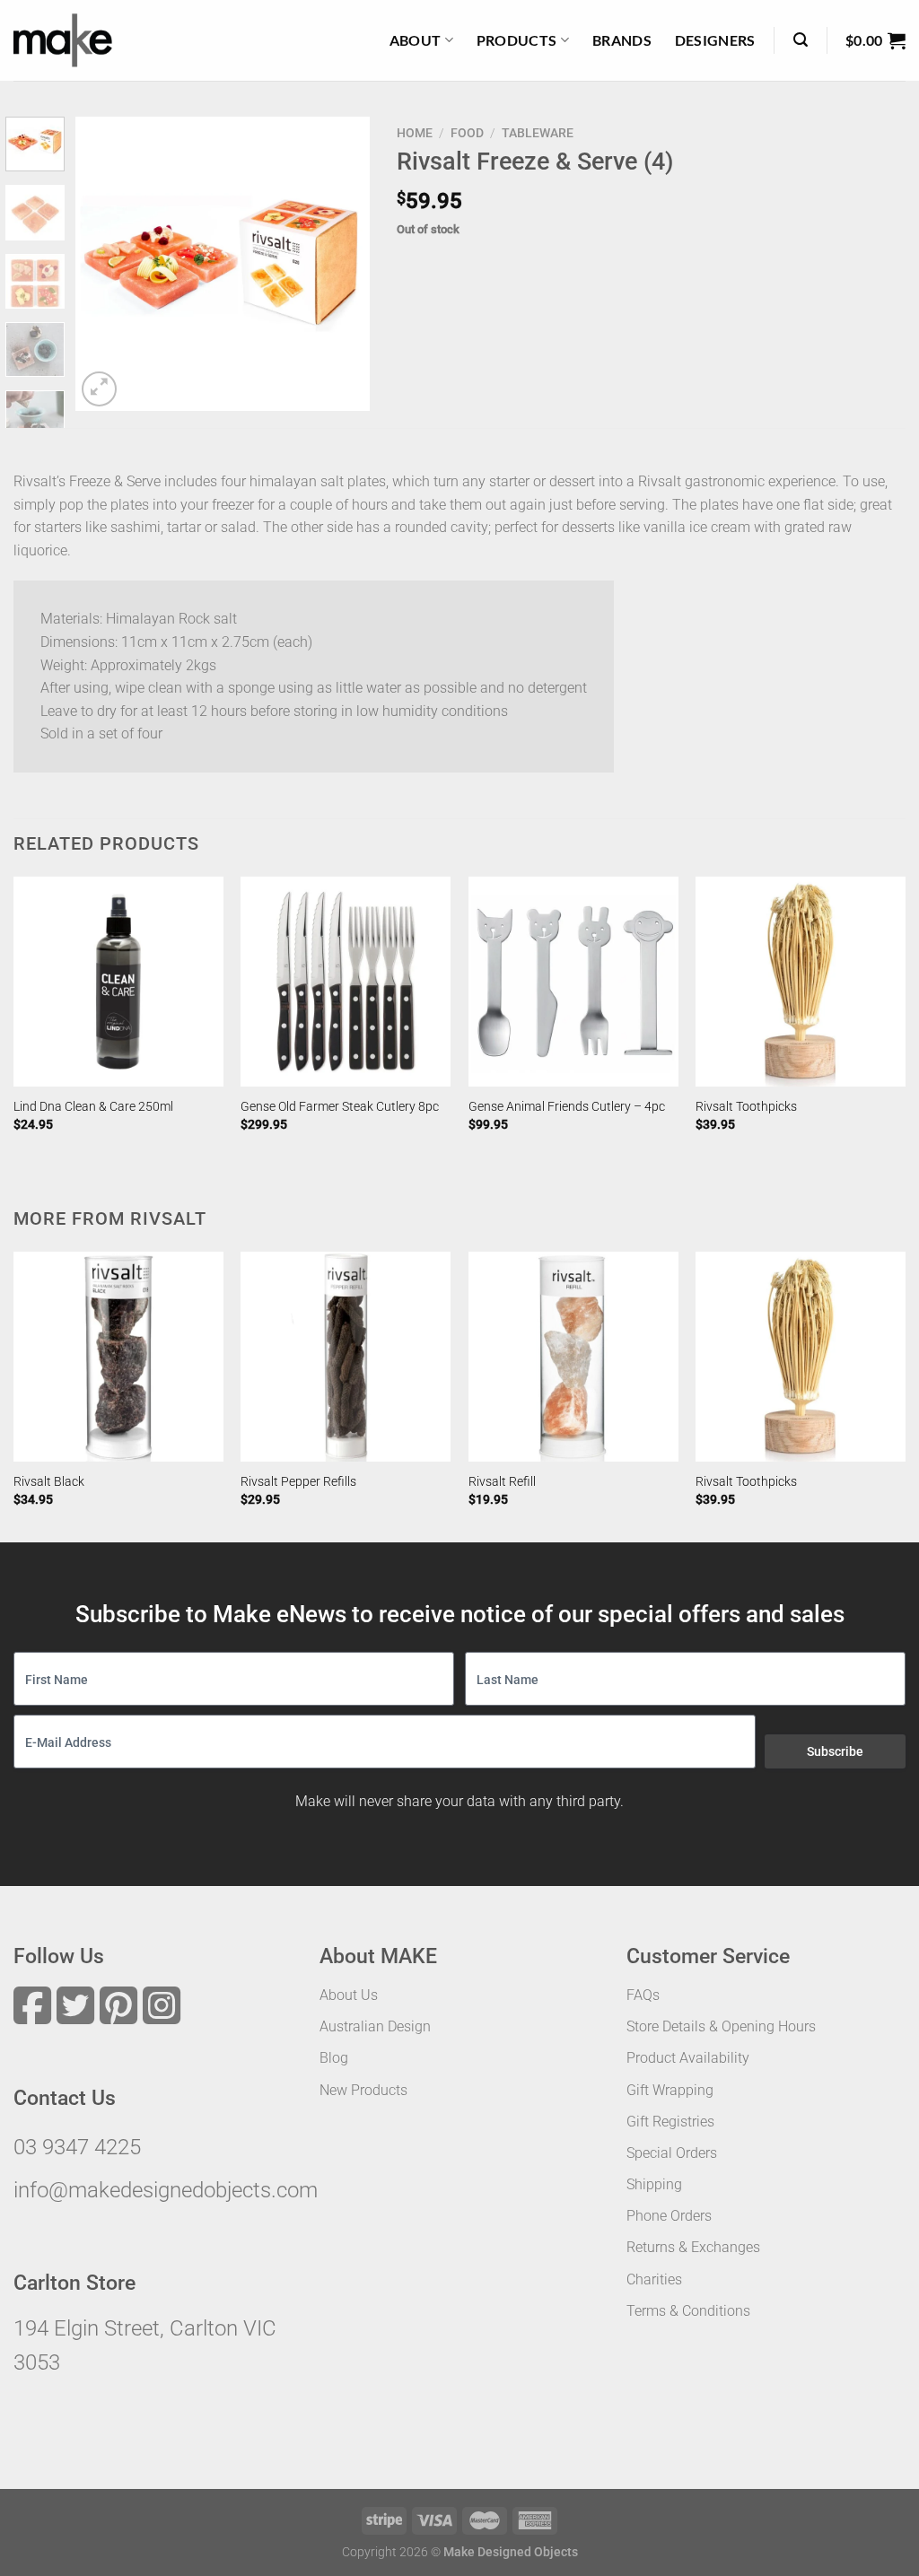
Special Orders (672, 2153)
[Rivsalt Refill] (573, 1357)
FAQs (643, 1995)
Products (517, 40)
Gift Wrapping (670, 2090)
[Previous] (104, 264)
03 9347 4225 (77, 2147)
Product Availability (688, 2058)
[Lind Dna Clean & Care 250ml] (118, 982)
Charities (654, 2279)
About (416, 40)
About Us (349, 1995)
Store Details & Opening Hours (721, 2026)
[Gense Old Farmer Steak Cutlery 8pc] (346, 982)
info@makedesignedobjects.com (166, 2190)
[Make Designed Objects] (63, 40)
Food (467, 133)
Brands (622, 40)
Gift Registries (670, 2122)
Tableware (538, 133)
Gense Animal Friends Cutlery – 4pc (567, 1107)
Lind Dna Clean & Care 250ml (93, 1107)
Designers (715, 40)
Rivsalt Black (49, 1482)
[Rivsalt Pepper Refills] (346, 1357)
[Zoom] (99, 389)
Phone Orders (669, 2216)
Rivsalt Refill (502, 1482)
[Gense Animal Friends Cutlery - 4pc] (573, 982)
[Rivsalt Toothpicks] (801, 982)
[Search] (801, 40)
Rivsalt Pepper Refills (298, 1482)
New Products (363, 2090)
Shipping (654, 2184)
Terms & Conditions (688, 2311)
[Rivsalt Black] (118, 1357)
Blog (334, 2058)
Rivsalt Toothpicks (746, 1107)
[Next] (341, 264)
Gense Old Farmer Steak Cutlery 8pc (340, 1107)
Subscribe (835, 1751)
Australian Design (375, 2026)
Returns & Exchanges (693, 2247)
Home (415, 133)
